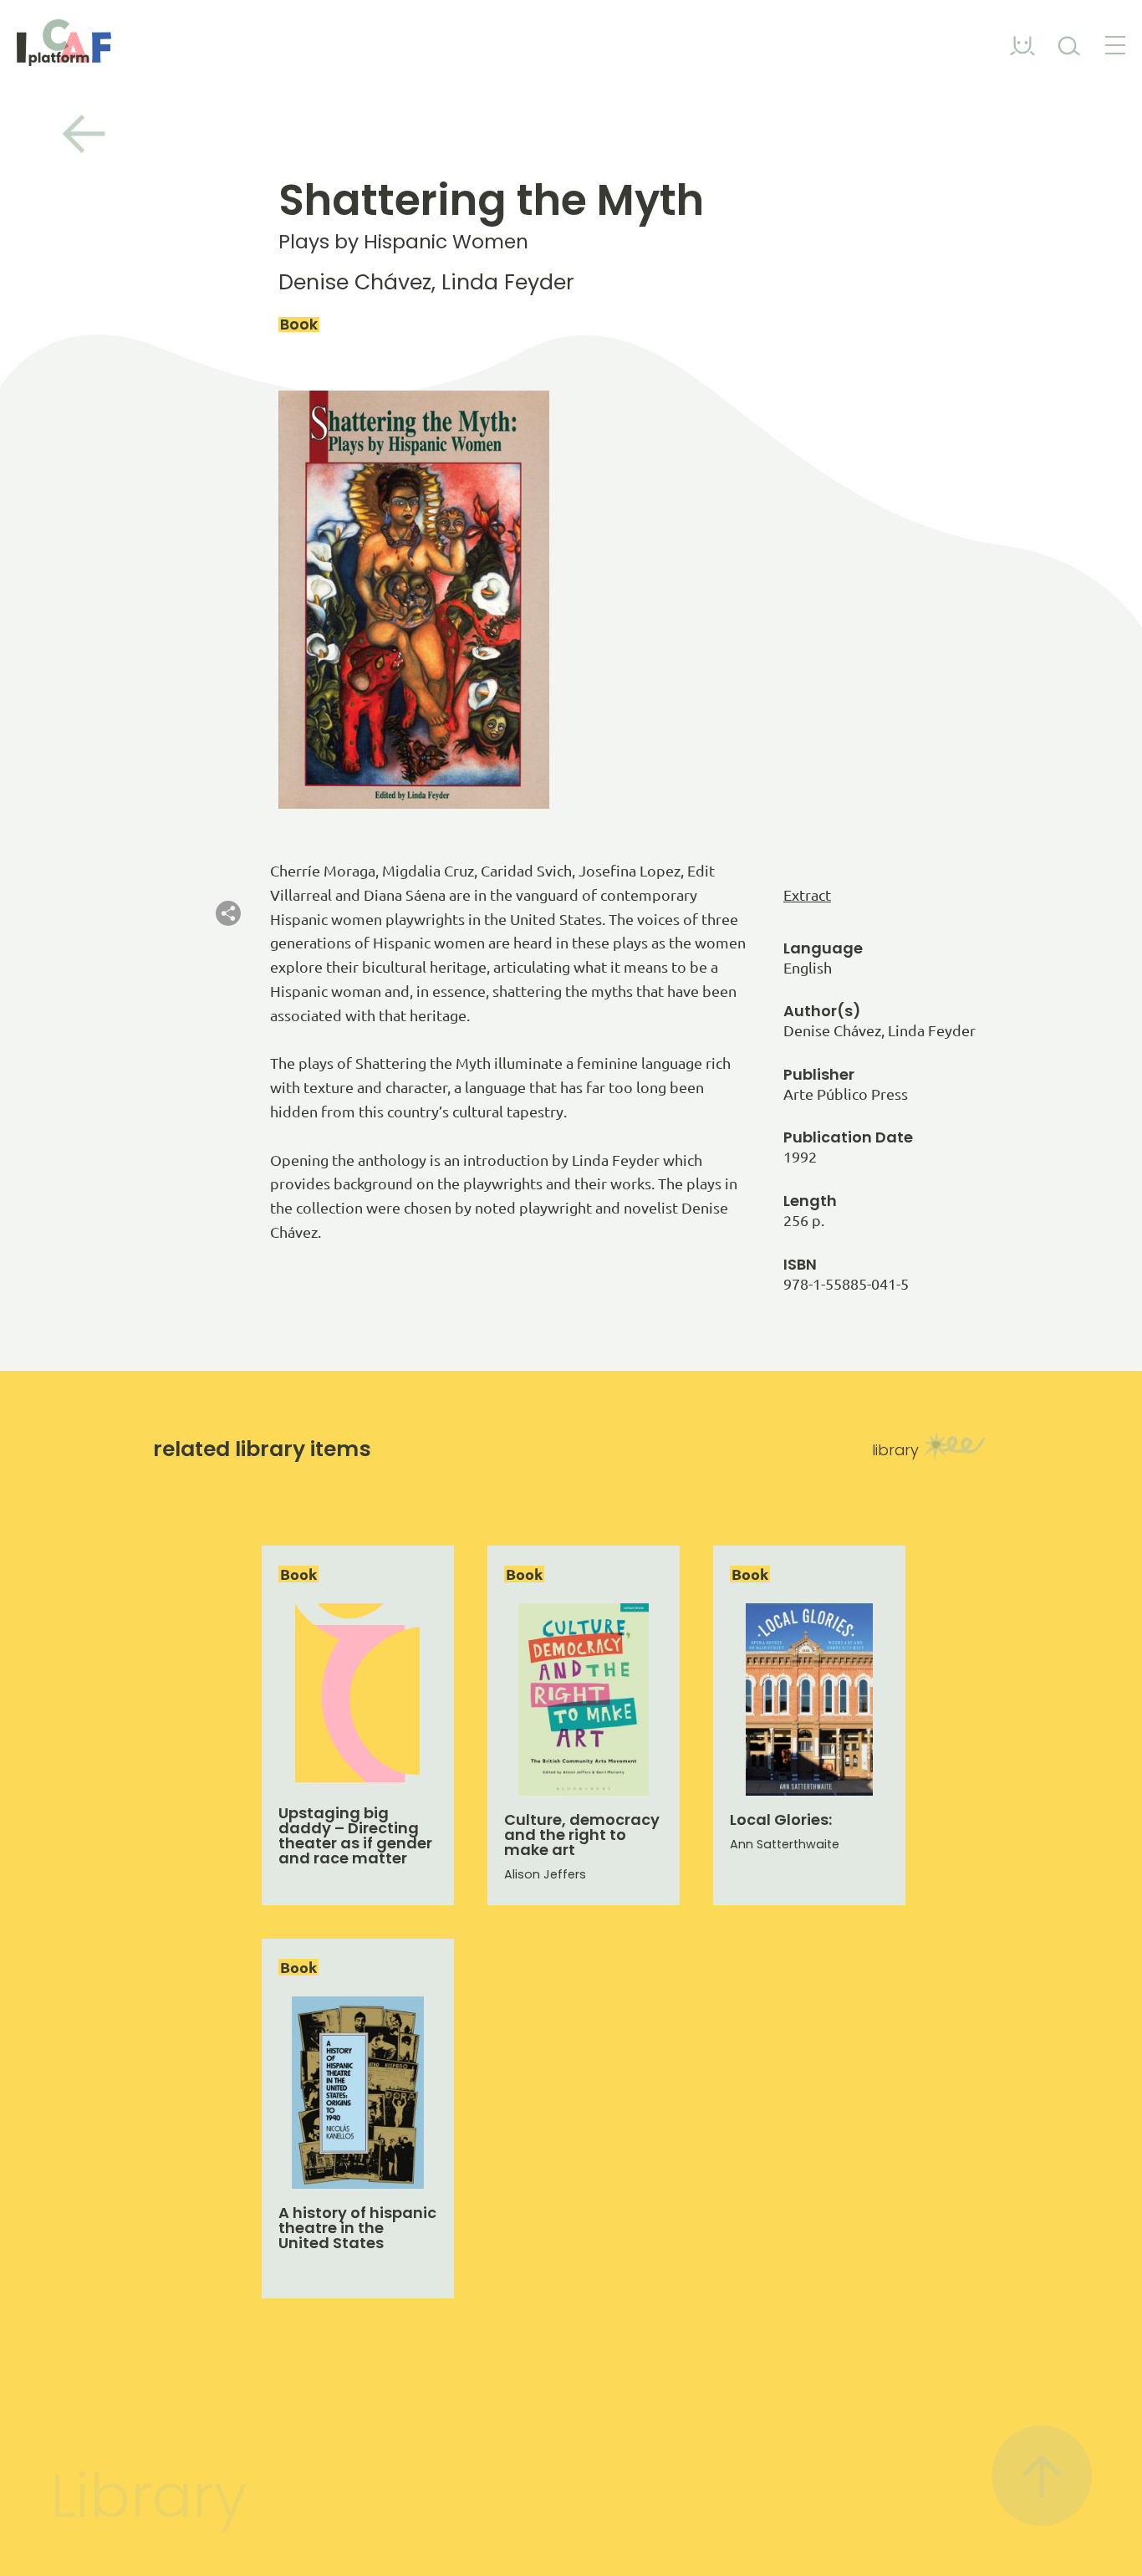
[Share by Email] (228, 1001)
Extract (807, 895)
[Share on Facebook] (228, 943)
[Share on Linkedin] (228, 972)
